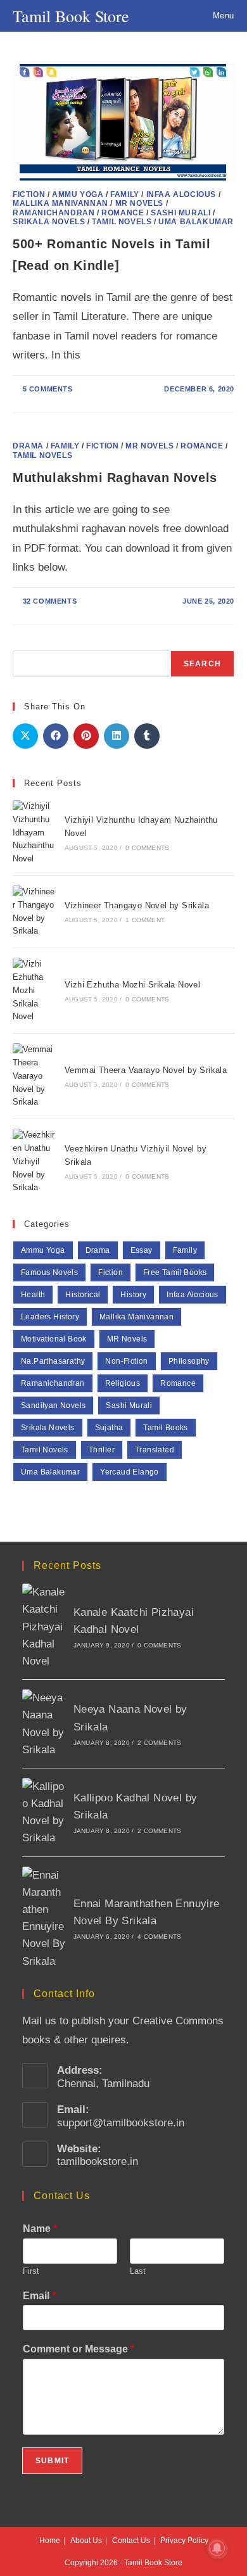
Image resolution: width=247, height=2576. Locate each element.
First (31, 2271)
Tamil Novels (122, 222)
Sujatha (109, 1428)
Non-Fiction (126, 1361)
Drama (28, 446)
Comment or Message (79, 2349)
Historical (83, 1295)
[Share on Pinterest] (86, 736)
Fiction (29, 194)
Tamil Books (165, 1428)
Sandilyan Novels (53, 1405)
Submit (52, 2461)
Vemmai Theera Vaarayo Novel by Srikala (146, 1070)
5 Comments (48, 389)
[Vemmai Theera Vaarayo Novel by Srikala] (34, 1076)
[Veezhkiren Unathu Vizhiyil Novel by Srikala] (34, 1162)
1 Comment (145, 920)
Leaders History (50, 1317)
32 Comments (50, 601)
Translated (155, 1450)
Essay (142, 1250)
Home (50, 2541)
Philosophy (189, 1361)
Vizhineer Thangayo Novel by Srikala (137, 905)
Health (33, 1295)
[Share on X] (25, 736)
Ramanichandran (54, 213)
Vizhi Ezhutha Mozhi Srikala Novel (132, 985)
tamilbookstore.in (98, 2161)
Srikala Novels (49, 222)
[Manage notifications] (217, 2548)
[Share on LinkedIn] (117, 736)
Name (40, 2229)
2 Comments (159, 1743)
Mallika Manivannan (60, 203)
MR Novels (139, 203)
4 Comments (159, 1937)
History (133, 1295)
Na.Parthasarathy (53, 1361)
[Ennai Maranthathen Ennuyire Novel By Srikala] (44, 1918)
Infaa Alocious (181, 194)
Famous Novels (49, 1272)
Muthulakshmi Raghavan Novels (115, 478)
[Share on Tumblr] (147, 736)
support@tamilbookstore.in (121, 2123)
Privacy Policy (184, 2541)
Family (125, 194)
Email (39, 2296)
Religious (123, 1383)
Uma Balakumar (196, 222)
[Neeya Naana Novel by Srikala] (44, 1724)
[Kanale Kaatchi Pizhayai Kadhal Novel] (44, 1627)
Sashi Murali (180, 213)
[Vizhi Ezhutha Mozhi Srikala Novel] (34, 991)
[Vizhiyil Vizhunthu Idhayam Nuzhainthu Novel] (34, 833)
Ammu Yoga (78, 194)
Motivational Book (54, 1339)
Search (202, 664)
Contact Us (131, 2541)
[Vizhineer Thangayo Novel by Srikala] (34, 912)
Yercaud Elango (130, 1472)
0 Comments (147, 848)
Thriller (102, 1450)
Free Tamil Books (175, 1272)
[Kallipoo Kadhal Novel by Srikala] (44, 1812)
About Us (86, 2541)
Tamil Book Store (71, 16)
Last (138, 2271)
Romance (123, 213)
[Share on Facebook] (56, 736)
